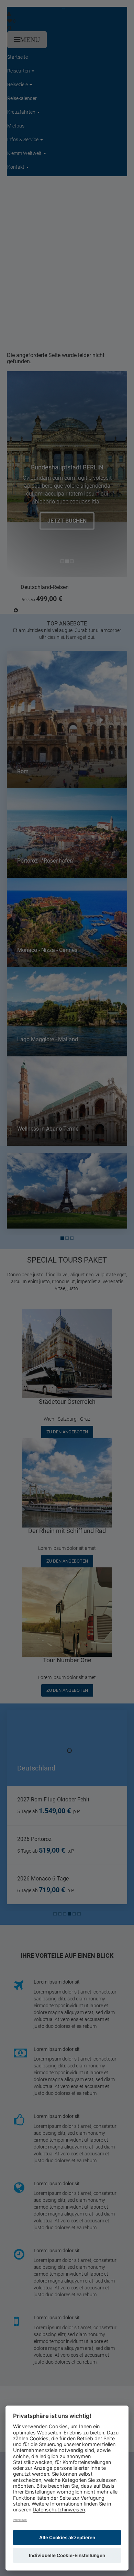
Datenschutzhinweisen (59, 2510)
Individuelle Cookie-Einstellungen (67, 2555)
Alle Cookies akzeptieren (67, 2538)
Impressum (20, 2520)
